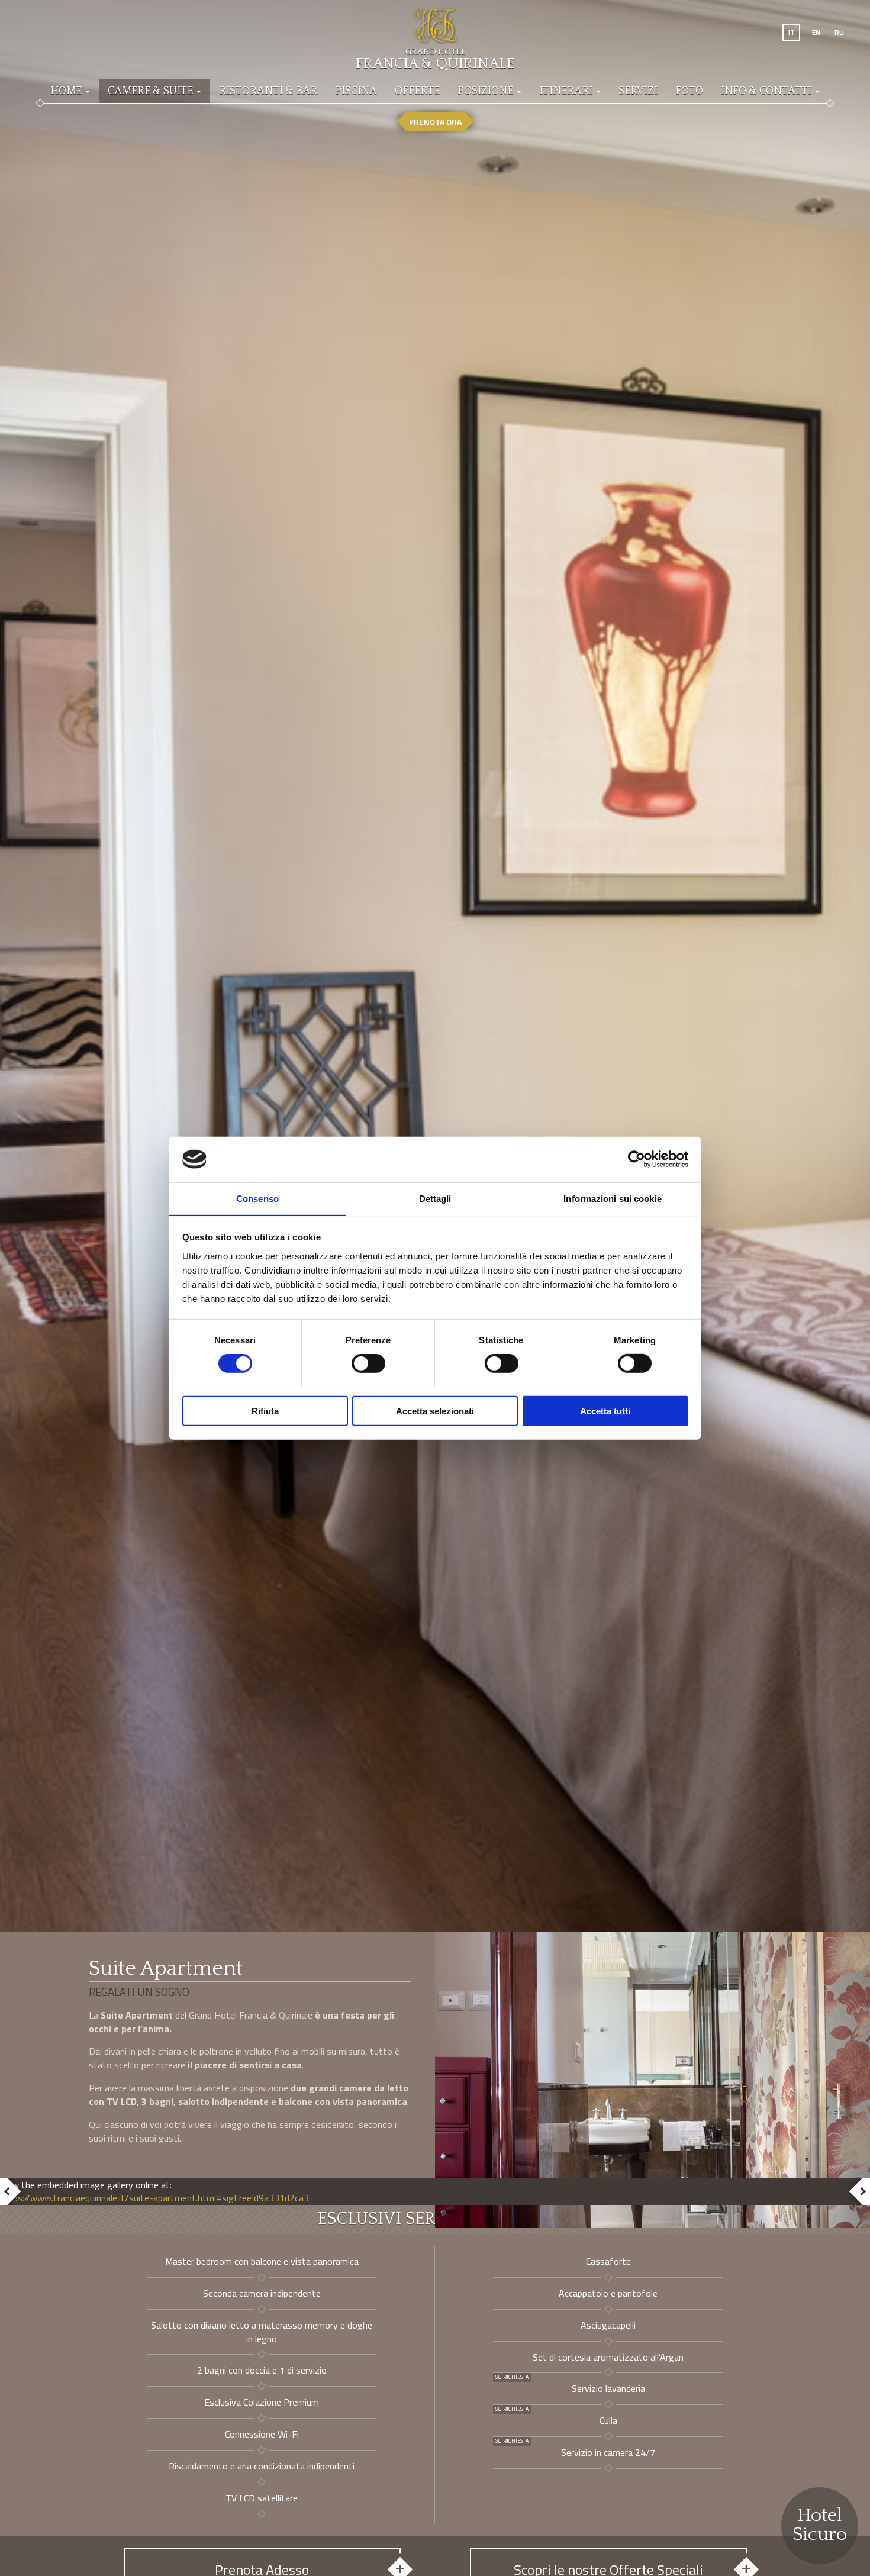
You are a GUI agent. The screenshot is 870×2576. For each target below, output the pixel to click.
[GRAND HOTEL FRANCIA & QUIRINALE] (435, 21)
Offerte (417, 91)
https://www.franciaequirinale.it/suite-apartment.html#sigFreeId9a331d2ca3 (154, 2198)
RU (839, 32)
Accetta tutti (605, 1410)
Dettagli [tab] (435, 1198)
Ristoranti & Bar (268, 91)
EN (816, 32)
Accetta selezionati (435, 1410)
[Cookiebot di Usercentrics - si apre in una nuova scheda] (637, 1159)
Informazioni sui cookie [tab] (612, 1198)
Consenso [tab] (257, 1198)
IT (792, 32)
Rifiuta (265, 1410)
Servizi (638, 91)
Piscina (356, 91)
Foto (689, 91)
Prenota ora (435, 122)
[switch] (368, 1363)
